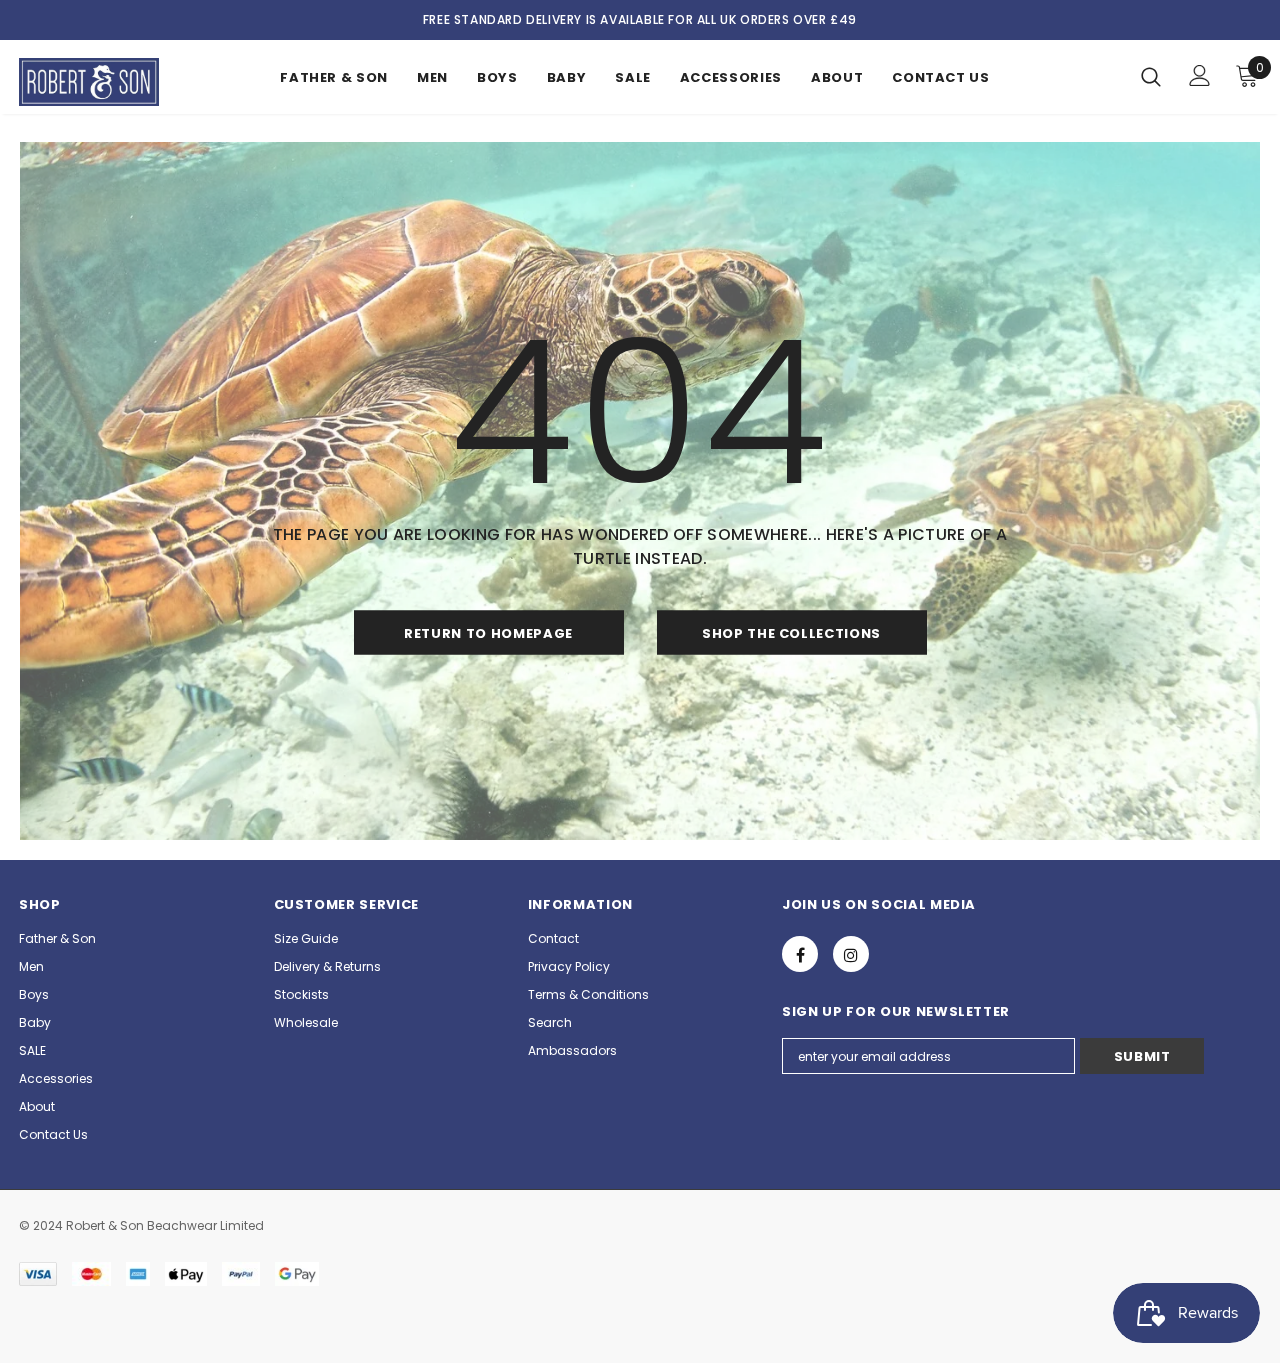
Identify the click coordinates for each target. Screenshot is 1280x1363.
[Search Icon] (1151, 76)
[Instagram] (851, 954)
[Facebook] (800, 954)
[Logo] (89, 82)
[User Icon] (1200, 75)
